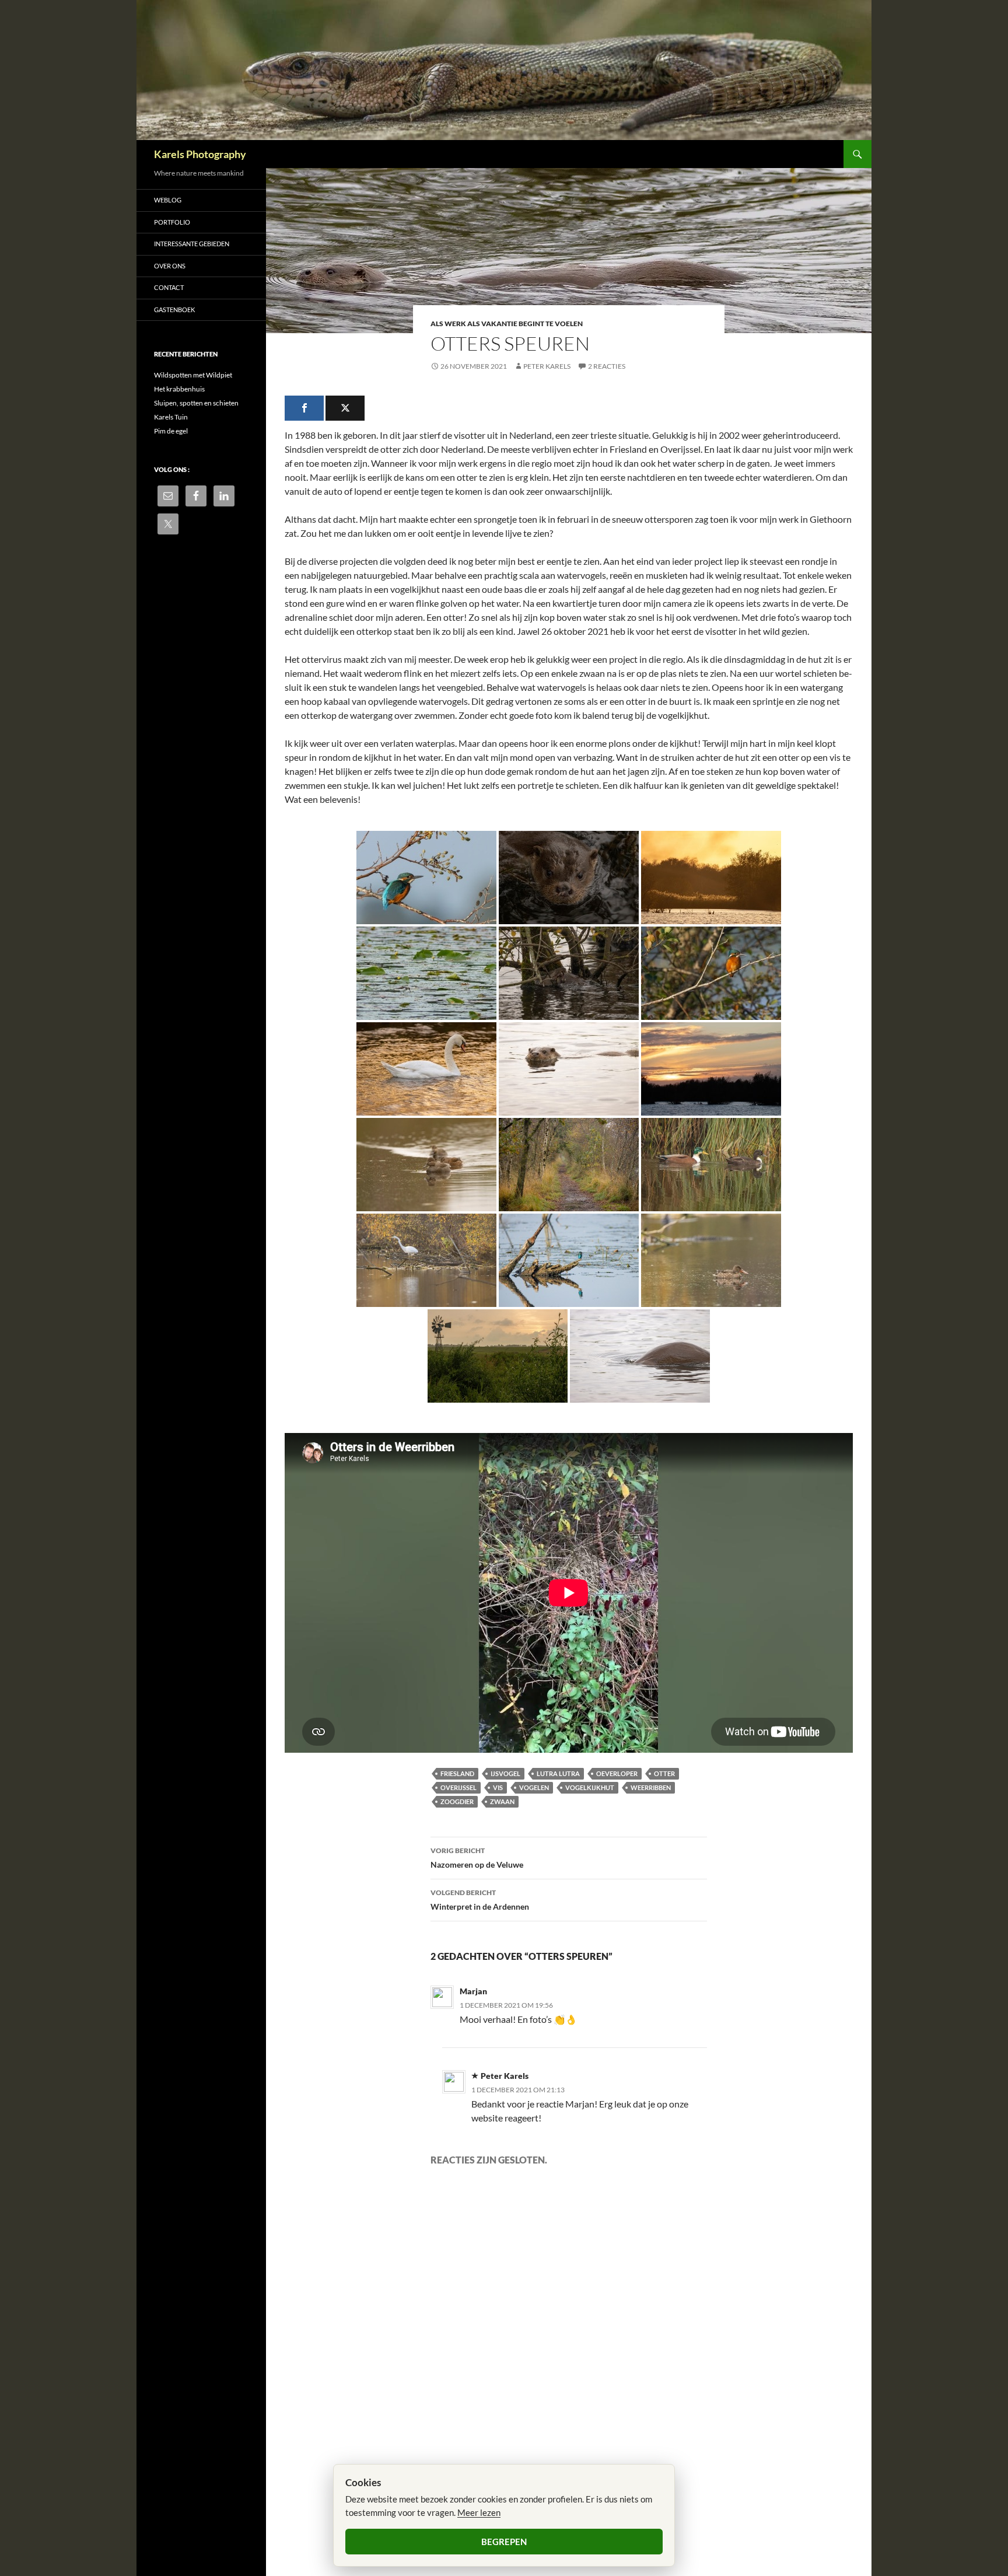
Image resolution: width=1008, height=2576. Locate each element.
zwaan (502, 1801)
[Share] (304, 408)
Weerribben (651, 1787)
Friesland (457, 1773)
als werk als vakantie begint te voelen (507, 324)
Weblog (168, 200)
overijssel (459, 1787)
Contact (169, 287)
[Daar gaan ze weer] (640, 1356)
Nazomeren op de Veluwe (477, 1858)
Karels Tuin (171, 417)
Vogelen (534, 1787)
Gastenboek (174, 310)
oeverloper (617, 1773)
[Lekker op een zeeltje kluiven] (569, 973)
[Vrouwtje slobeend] (711, 1260)
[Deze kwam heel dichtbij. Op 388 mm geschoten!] (569, 878)
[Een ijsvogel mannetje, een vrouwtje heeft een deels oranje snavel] (711, 973)
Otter (664, 1773)
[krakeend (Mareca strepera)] (426, 1165)
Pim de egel (171, 431)
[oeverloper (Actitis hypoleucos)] (426, 973)
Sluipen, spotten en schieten (196, 403)
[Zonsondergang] (711, 1069)
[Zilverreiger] (426, 1260)
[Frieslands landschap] (498, 1356)
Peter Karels (547, 366)
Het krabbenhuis (179, 389)
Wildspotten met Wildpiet (193, 375)
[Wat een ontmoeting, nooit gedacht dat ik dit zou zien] (569, 1069)
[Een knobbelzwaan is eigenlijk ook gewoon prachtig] (426, 1069)
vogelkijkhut (590, 1787)
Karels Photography (200, 154)
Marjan (473, 1991)
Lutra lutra (558, 1773)
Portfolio (172, 222)
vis (498, 1787)
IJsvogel (505, 1773)
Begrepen (504, 2542)
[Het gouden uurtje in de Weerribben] (711, 878)
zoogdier (457, 1801)
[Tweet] (345, 408)
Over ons (170, 266)
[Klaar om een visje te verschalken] (569, 1260)
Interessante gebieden (192, 244)
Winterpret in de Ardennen (480, 1900)
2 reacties (607, 366)
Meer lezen (479, 2512)
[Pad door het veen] (569, 1165)
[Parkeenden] (711, 1165)
